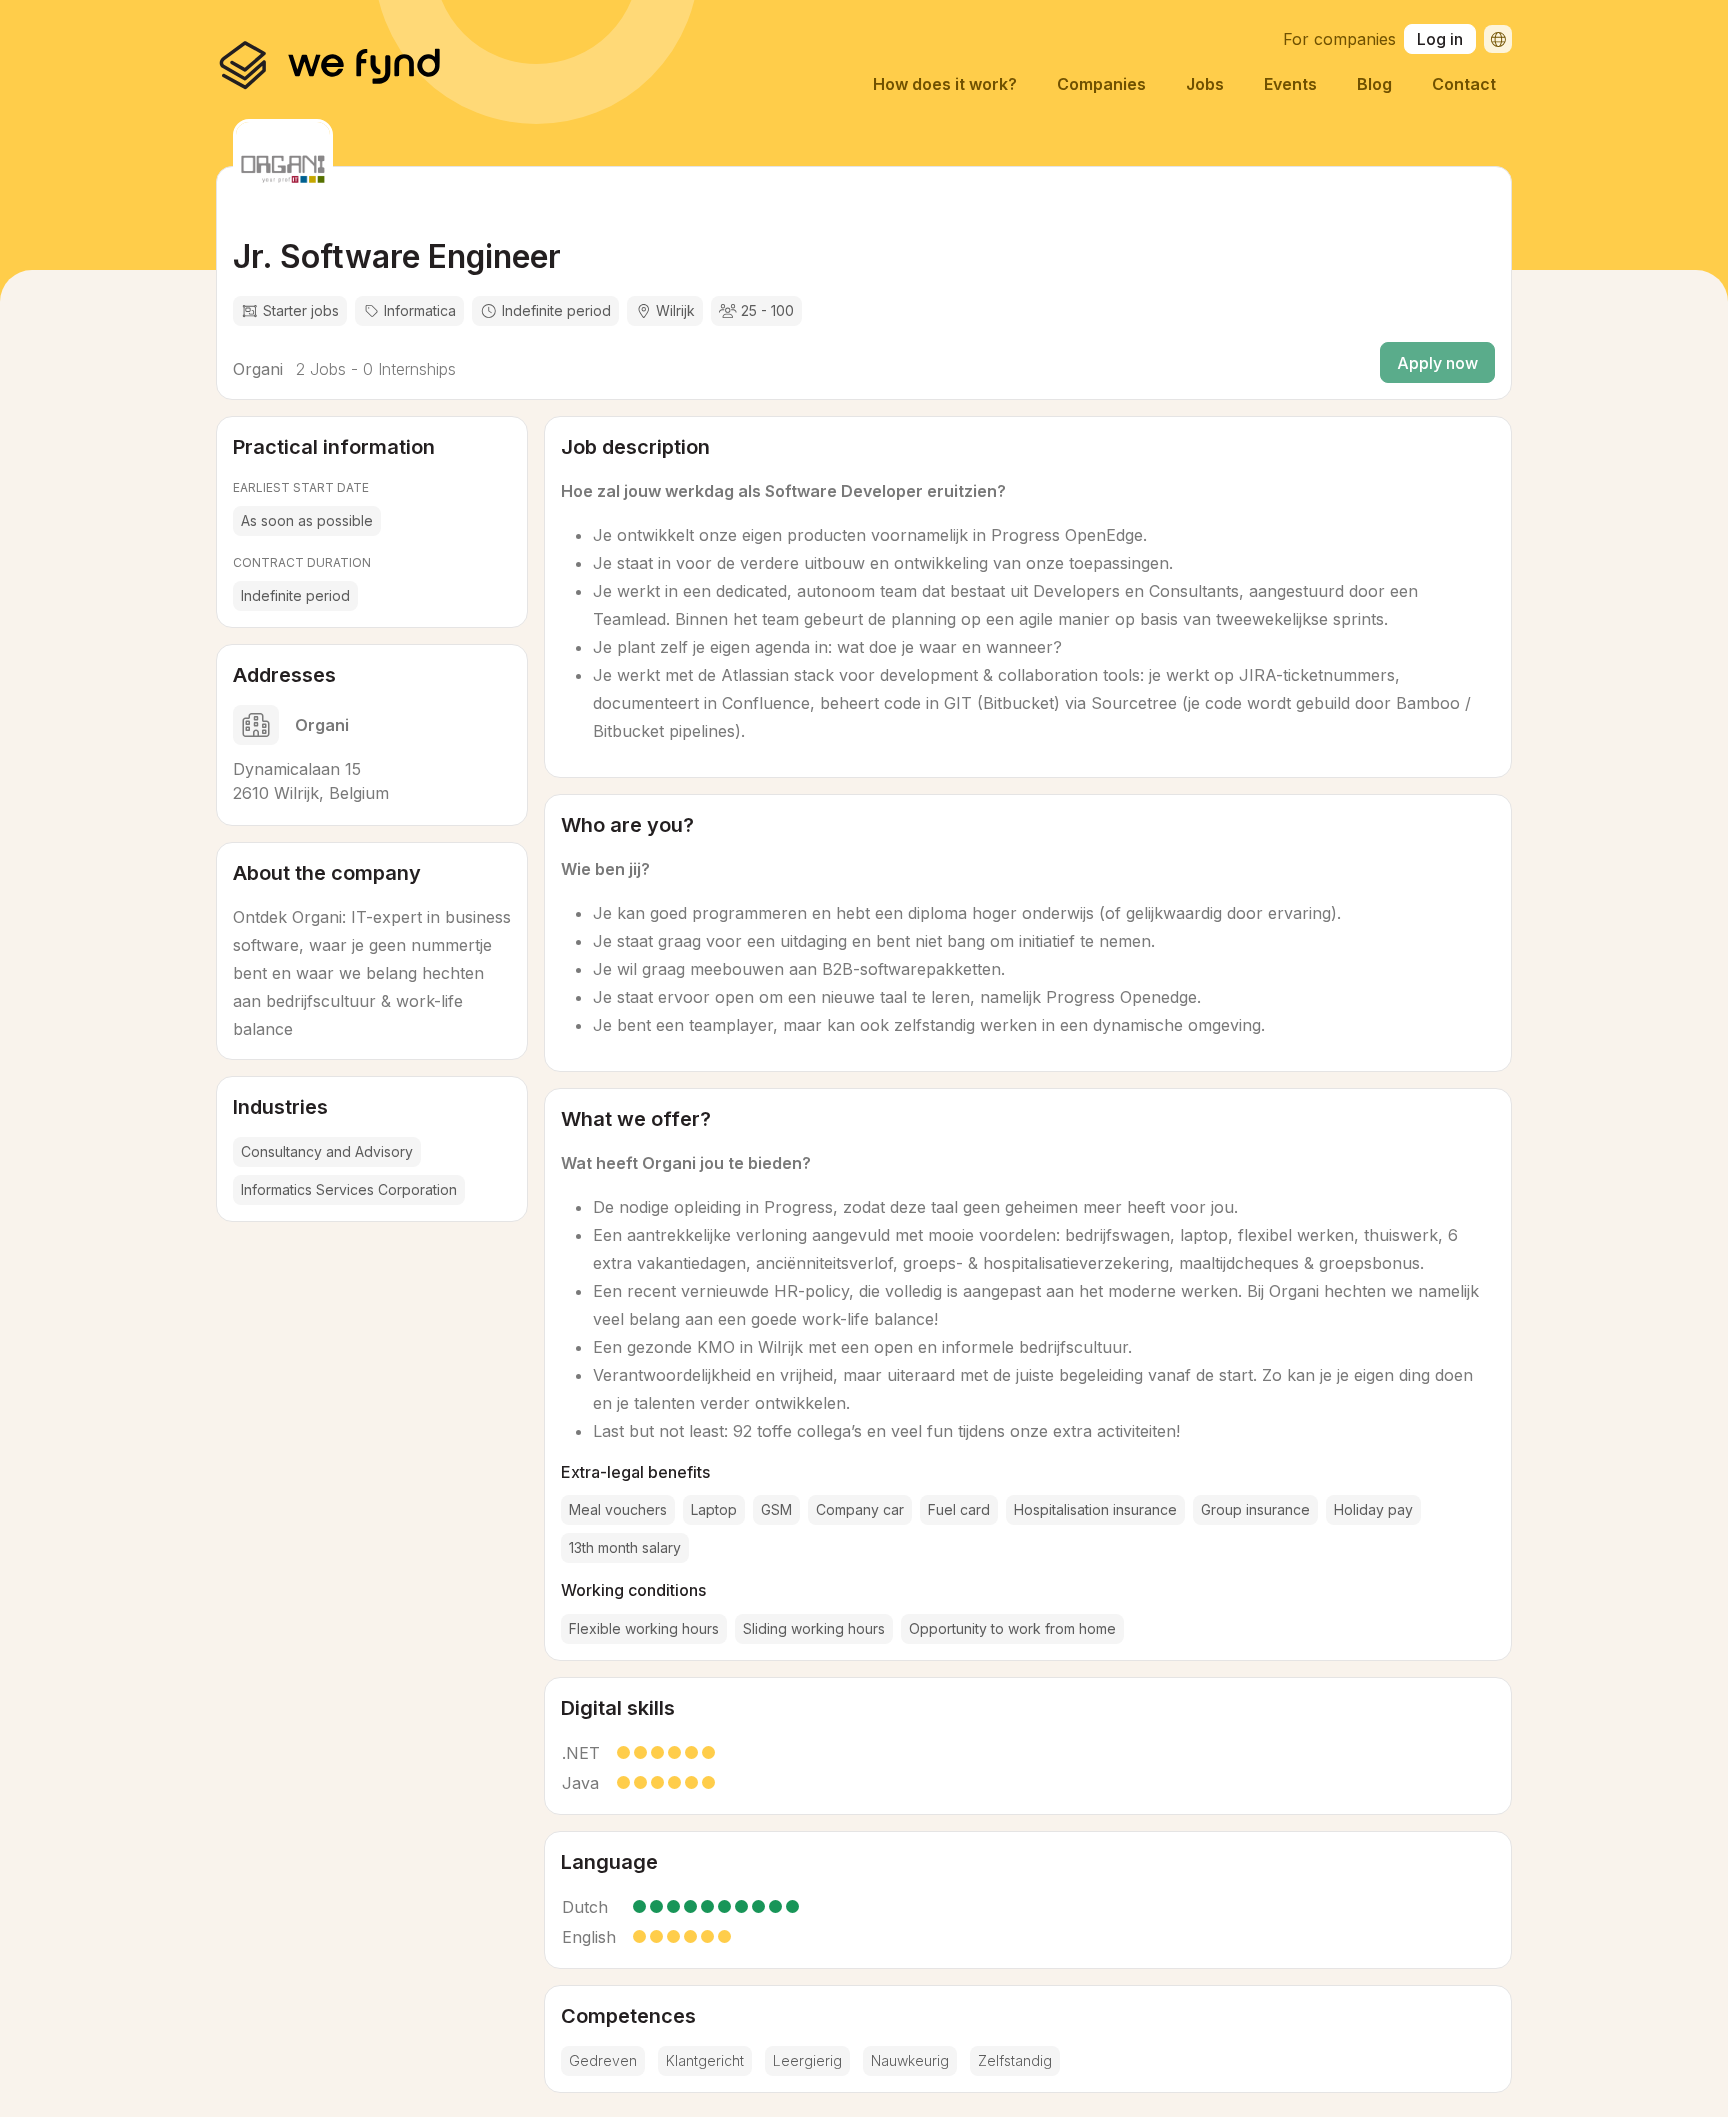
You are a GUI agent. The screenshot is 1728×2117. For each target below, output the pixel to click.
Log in (1440, 39)
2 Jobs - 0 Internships (373, 369)
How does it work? (945, 84)
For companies (1339, 39)
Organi (258, 369)
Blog (1374, 84)
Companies (1101, 84)
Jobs (1205, 84)
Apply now (1437, 363)
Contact (1464, 84)
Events (1290, 84)
